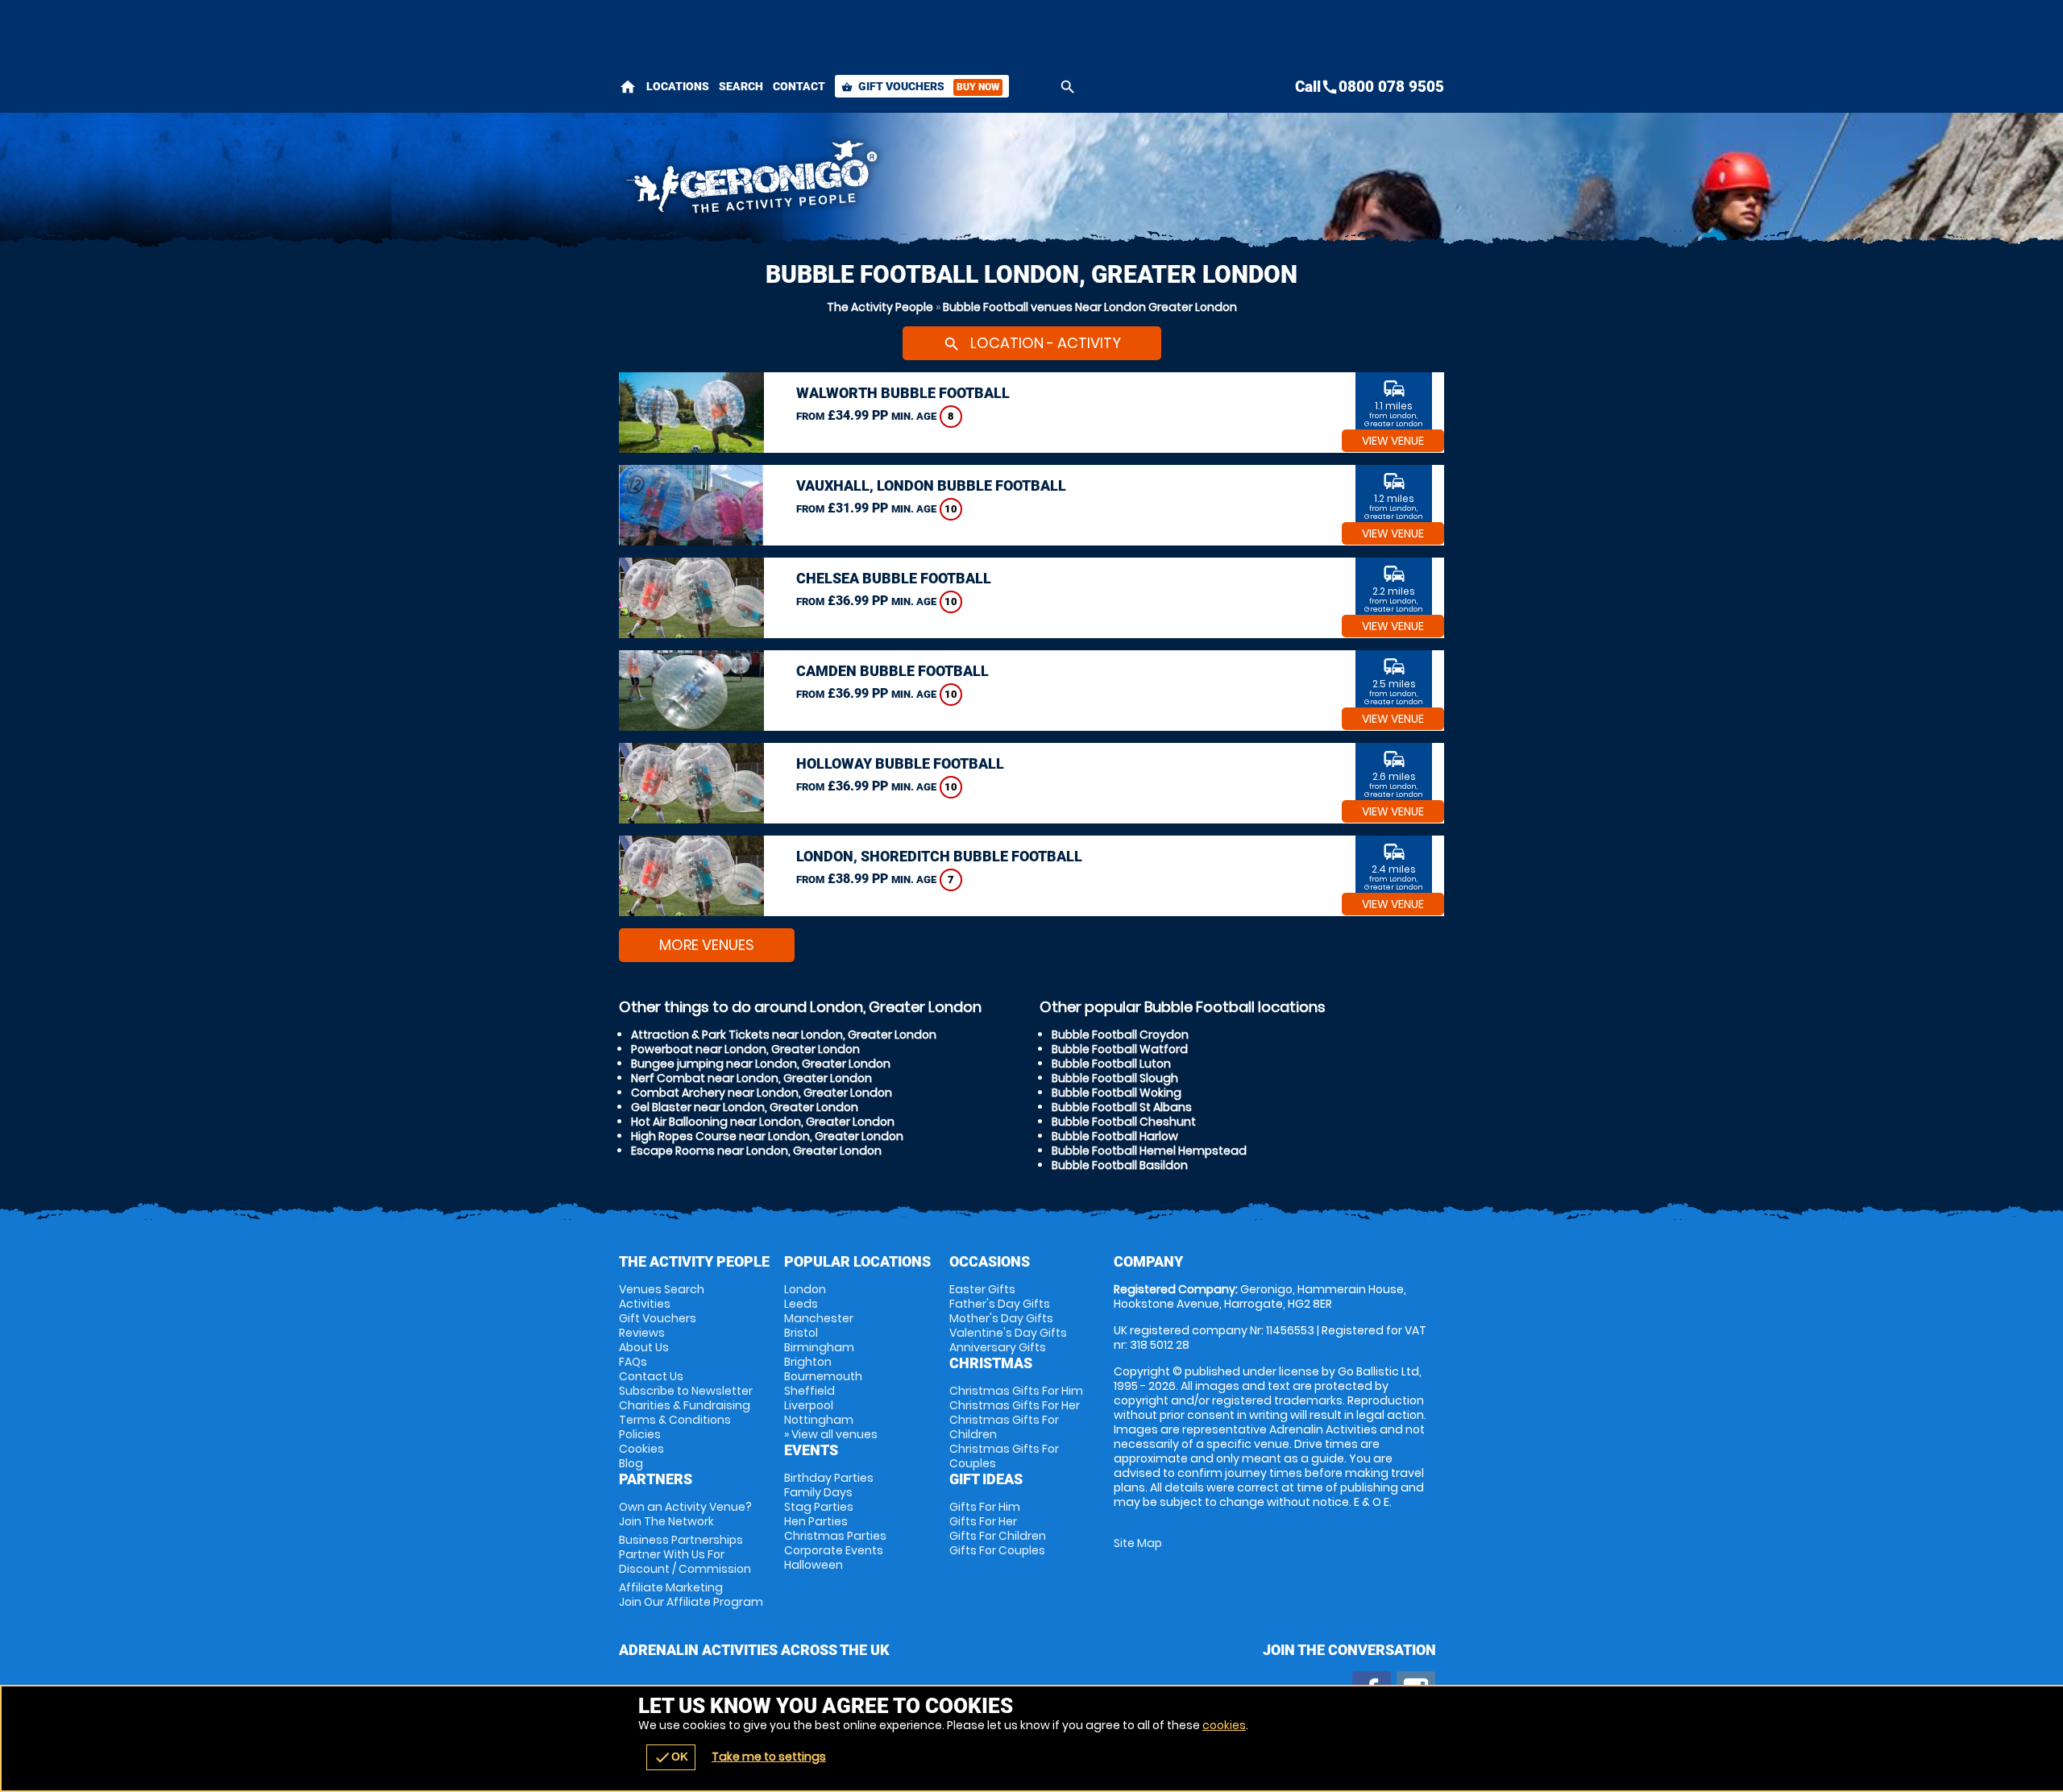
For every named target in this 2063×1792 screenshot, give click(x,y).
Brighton (808, 1362)
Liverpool (809, 1405)
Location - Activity (1032, 343)
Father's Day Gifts (1000, 1304)
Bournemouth (823, 1376)
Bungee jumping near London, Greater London (761, 1064)
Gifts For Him (985, 1507)
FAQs (633, 1362)
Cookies (641, 1449)
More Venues (707, 945)
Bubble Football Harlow (1115, 1136)
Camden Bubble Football (892, 671)
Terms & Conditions (675, 1420)
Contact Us (651, 1376)
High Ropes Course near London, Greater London (767, 1136)
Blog (631, 1463)
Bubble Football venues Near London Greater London (1090, 307)
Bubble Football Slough (1115, 1078)
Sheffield (809, 1391)
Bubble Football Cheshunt (1124, 1122)
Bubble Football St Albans (1122, 1107)
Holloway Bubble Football (900, 763)
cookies (1224, 1725)
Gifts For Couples (997, 1550)
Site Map (1138, 1543)
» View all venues (831, 1434)
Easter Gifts (982, 1289)
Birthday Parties (829, 1478)
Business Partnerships (685, 1554)
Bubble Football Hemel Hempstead (1149, 1151)
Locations (678, 86)
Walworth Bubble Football (903, 393)
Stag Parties (819, 1507)
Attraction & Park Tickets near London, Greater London (784, 1035)
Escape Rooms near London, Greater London (756, 1151)
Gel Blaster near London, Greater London (745, 1107)
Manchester (819, 1318)
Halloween (814, 1565)
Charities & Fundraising (685, 1405)
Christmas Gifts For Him (1016, 1391)
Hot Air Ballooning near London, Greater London (763, 1122)
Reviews (642, 1333)
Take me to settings (769, 1757)
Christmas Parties (835, 1536)
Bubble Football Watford (1120, 1049)
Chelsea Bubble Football (894, 578)
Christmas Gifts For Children (1004, 1427)
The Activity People (880, 307)
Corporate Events (834, 1550)
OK (671, 1757)
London (805, 1289)
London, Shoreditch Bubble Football (939, 856)
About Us (644, 1347)
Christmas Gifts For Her (1015, 1405)
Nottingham (819, 1420)
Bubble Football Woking (1117, 1093)
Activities (645, 1304)
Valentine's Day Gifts (1008, 1333)
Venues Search (662, 1289)
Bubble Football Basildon (1120, 1165)
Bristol (801, 1333)
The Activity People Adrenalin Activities (887, 181)
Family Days (818, 1492)
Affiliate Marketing (691, 1595)
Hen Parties (816, 1521)
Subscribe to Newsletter (686, 1391)
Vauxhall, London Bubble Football (931, 485)
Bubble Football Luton (1111, 1064)
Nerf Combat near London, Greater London (751, 1078)
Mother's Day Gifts (1001, 1318)
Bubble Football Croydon (1120, 1035)
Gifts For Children (998, 1536)
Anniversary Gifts (998, 1347)
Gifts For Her (983, 1521)
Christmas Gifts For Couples (1004, 1456)
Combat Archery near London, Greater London (762, 1093)
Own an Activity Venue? (685, 1514)
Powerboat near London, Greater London (745, 1049)
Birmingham (819, 1347)
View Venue (1393, 441)
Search (741, 86)
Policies (640, 1434)
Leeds (801, 1304)
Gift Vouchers (920, 86)
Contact (799, 86)
